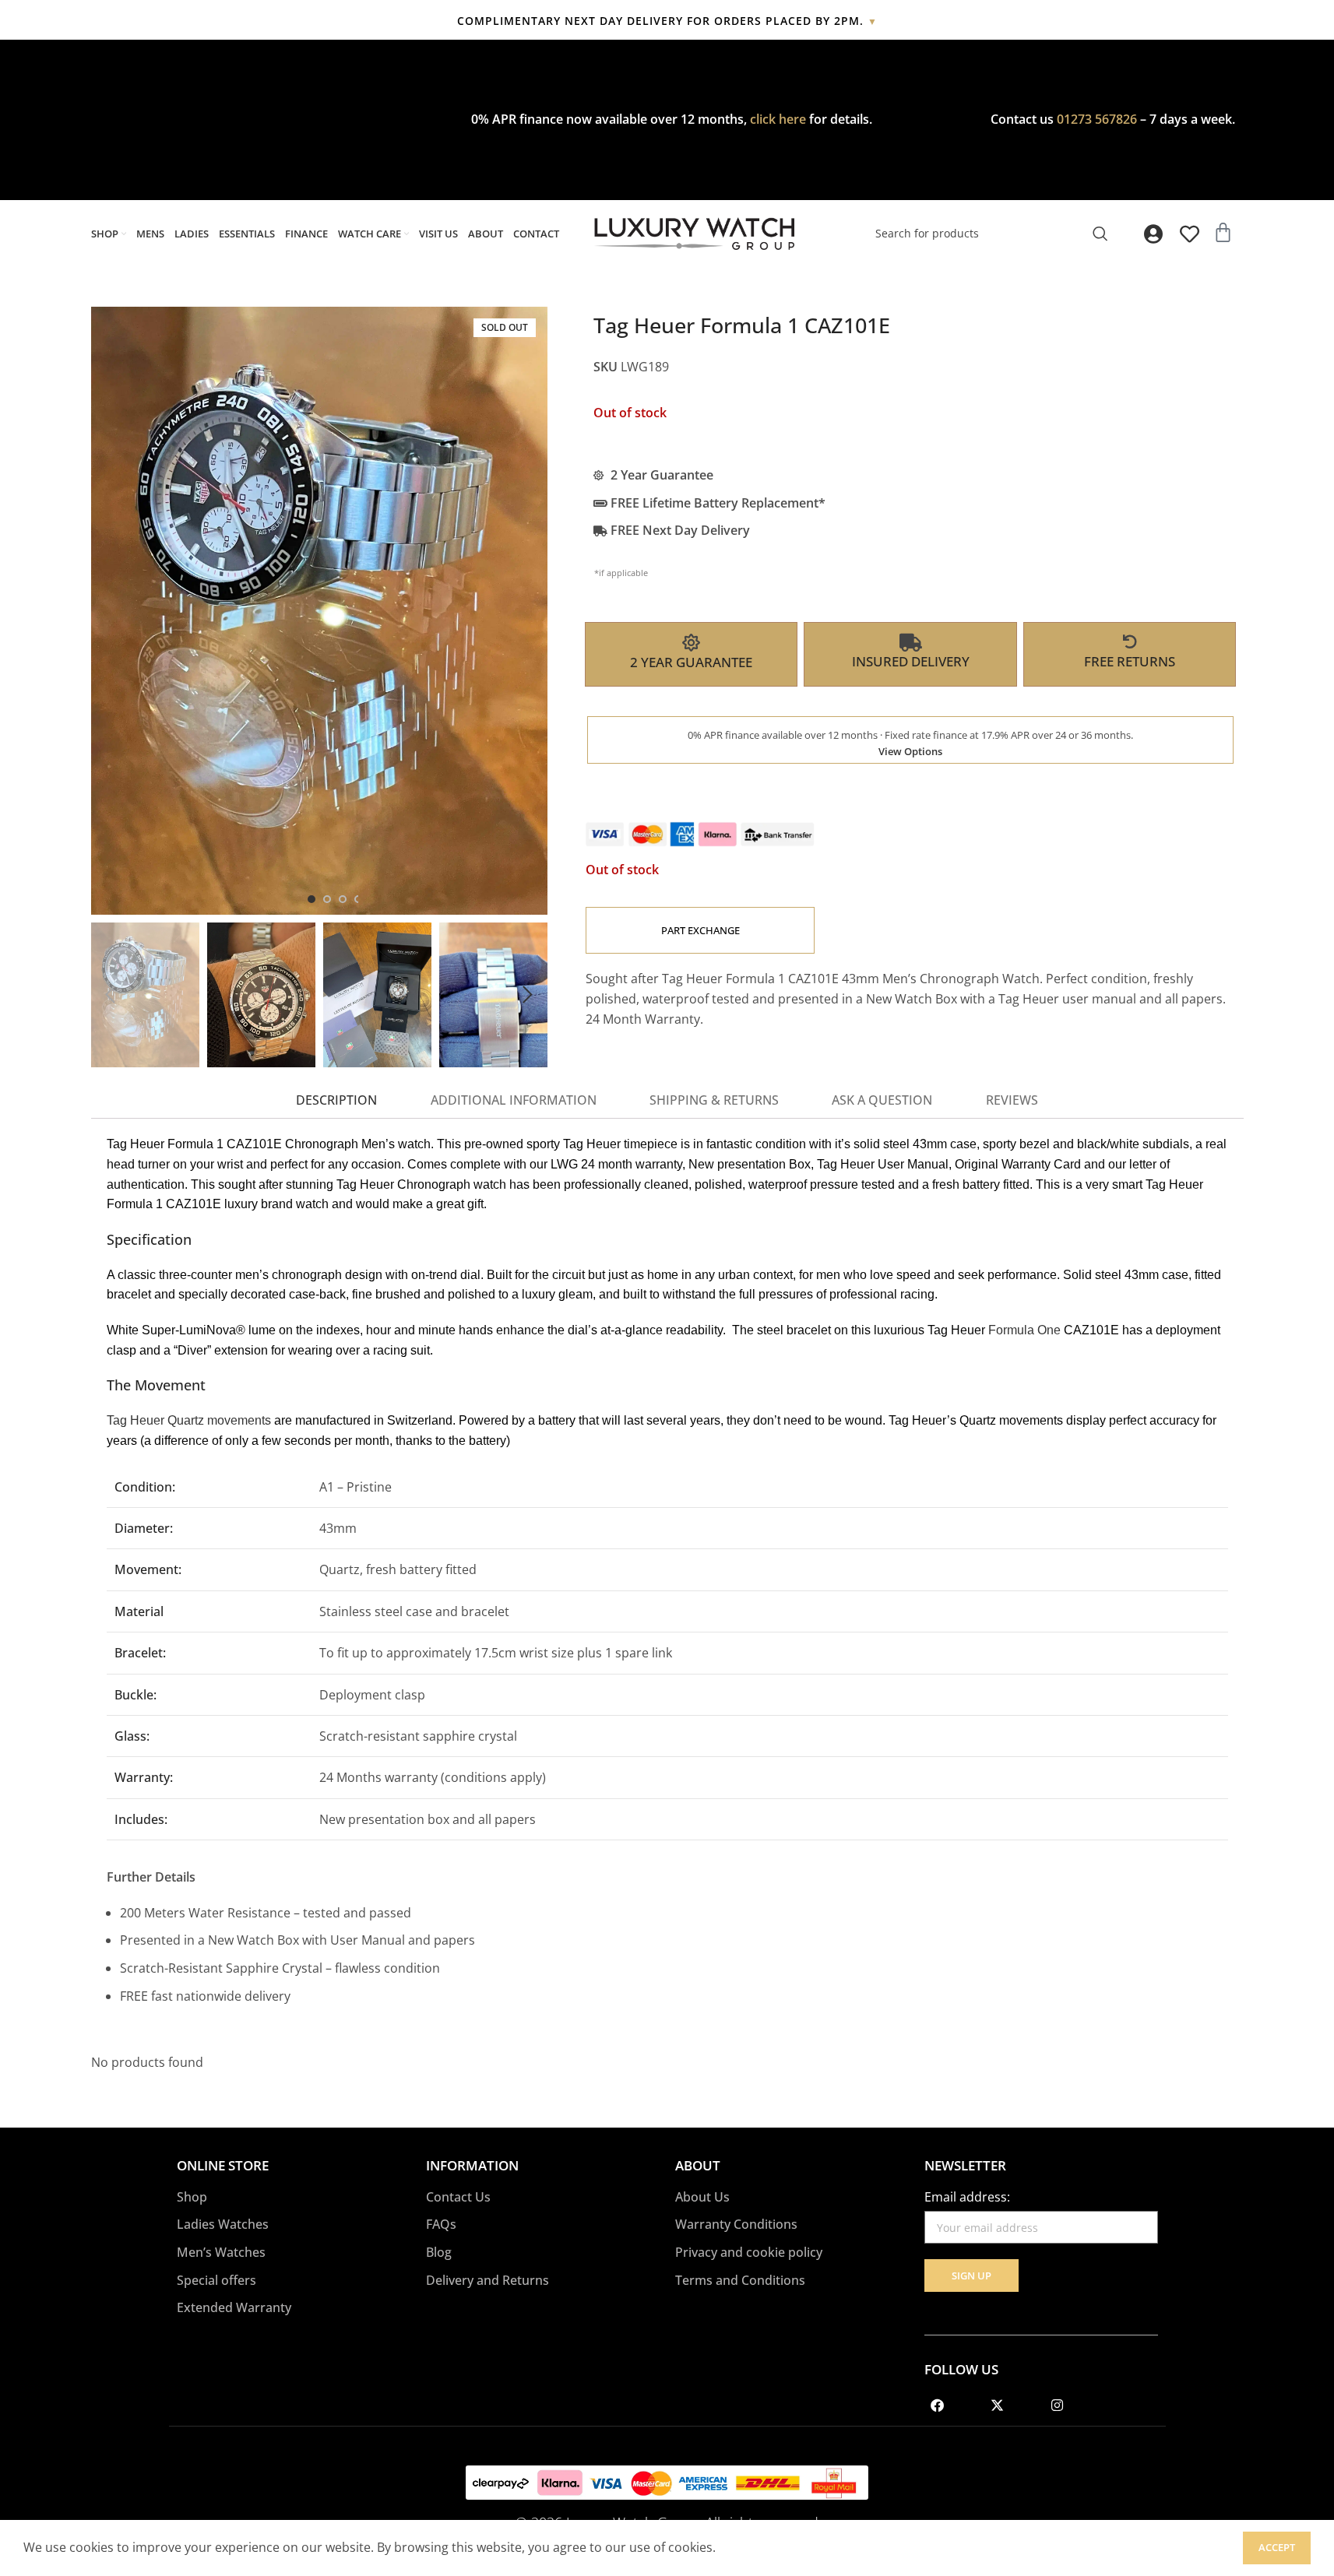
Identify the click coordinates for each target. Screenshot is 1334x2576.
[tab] (336, 1101)
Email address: (967, 2197)
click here (778, 119)
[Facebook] (938, 2405)
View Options (910, 751)
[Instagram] (1058, 2405)
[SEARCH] (1100, 234)
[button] (111, 995)
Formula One (1024, 1330)
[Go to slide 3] (343, 899)
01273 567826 (1097, 119)
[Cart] (1223, 232)
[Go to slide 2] (327, 899)
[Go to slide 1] (312, 899)
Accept (1277, 2547)
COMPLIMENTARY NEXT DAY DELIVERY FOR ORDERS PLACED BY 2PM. (667, 21)
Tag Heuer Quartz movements (189, 1420)
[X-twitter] (998, 2405)
